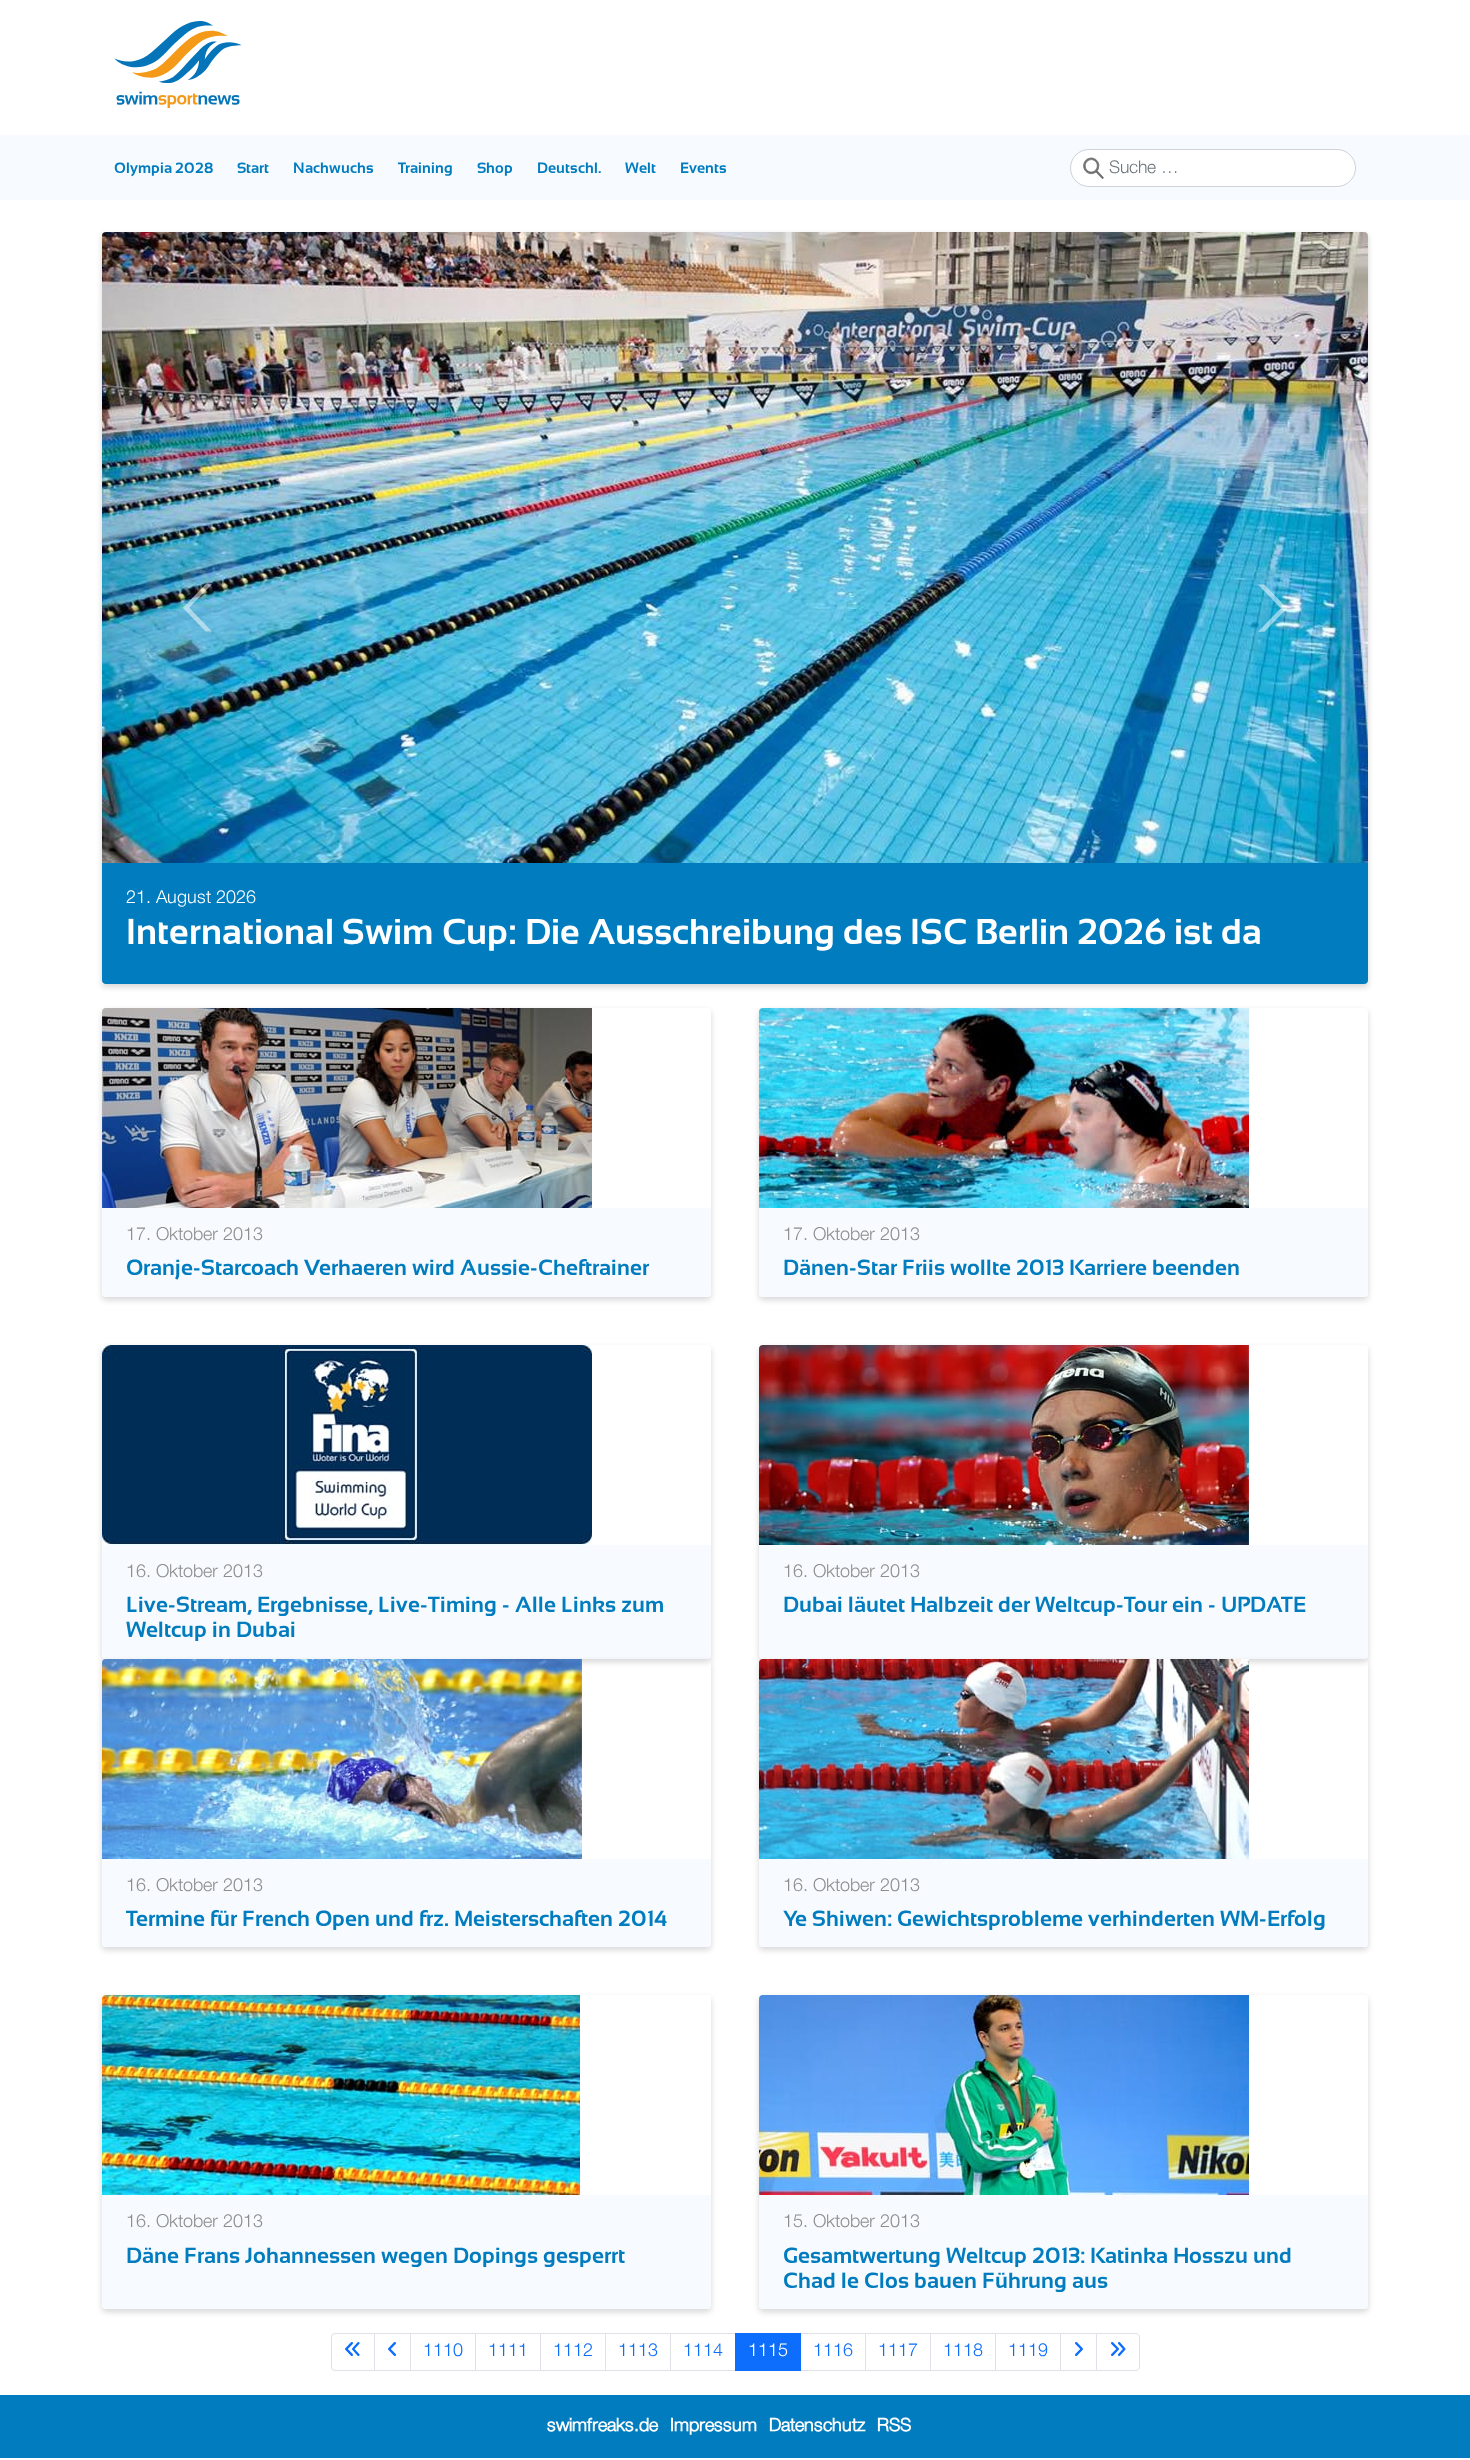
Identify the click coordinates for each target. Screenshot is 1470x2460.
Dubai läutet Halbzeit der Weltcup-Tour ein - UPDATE (1044, 1604)
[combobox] (1213, 168)
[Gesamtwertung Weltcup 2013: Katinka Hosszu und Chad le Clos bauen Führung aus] (1004, 2095)
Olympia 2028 (163, 167)
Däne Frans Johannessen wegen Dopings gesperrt (375, 2255)
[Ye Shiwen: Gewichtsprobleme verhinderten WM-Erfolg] (1004, 1758)
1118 (963, 2351)
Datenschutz (817, 2426)
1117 (898, 2351)
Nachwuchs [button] (333, 167)
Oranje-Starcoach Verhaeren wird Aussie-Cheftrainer (387, 1267)
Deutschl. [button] (569, 167)
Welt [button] (640, 167)
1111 (508, 2351)
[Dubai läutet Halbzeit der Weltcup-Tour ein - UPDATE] (1004, 1444)
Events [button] (703, 167)
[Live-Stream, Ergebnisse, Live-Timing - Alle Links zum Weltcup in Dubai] (347, 1444)
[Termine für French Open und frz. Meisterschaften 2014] (342, 1758)
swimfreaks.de (602, 2426)
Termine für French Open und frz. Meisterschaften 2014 (396, 1918)
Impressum (713, 2426)
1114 (703, 2351)
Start (253, 167)
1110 (443, 2351)
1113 (638, 2351)
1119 (1028, 2351)
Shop (495, 167)
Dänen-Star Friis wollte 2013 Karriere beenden (1011, 1267)
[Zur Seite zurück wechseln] (392, 2351)
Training (425, 167)
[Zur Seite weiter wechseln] (1078, 2351)
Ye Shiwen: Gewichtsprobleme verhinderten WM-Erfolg (1054, 1918)
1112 (573, 2351)
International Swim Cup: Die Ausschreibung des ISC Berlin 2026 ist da (694, 931)
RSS (894, 2426)
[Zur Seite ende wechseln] (1118, 2351)
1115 (768, 2351)
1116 (833, 2351)
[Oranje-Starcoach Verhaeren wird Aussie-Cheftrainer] (347, 1108)
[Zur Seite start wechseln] (353, 2351)
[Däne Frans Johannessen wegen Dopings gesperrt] (341, 2095)
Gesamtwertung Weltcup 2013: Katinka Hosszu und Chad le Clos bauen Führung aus (1037, 2268)
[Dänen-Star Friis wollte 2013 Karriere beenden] (1004, 1108)
